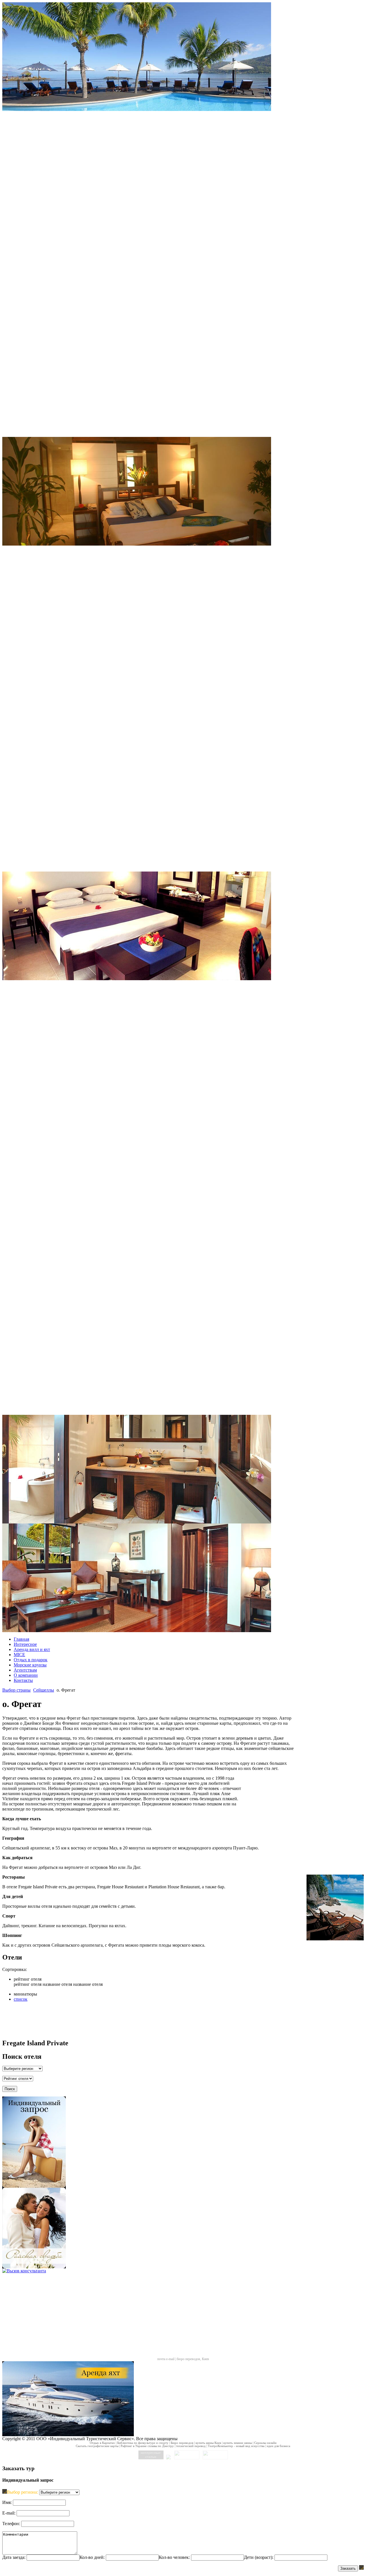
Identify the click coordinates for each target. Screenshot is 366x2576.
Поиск (10, 2089)
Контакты (23, 1680)
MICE (19, 1655)
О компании (26, 1675)
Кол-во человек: (174, 2557)
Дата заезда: (14, 2557)
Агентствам (25, 1670)
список (21, 1999)
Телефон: (11, 2524)
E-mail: (9, 2513)
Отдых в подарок (31, 1660)
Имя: (7, 2502)
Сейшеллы (44, 1690)
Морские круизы (30, 1665)
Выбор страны (16, 1690)
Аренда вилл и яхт (32, 1649)
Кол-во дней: (92, 2557)
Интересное (25, 1644)
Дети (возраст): (259, 2557)
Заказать (348, 2568)
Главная (21, 1639)
